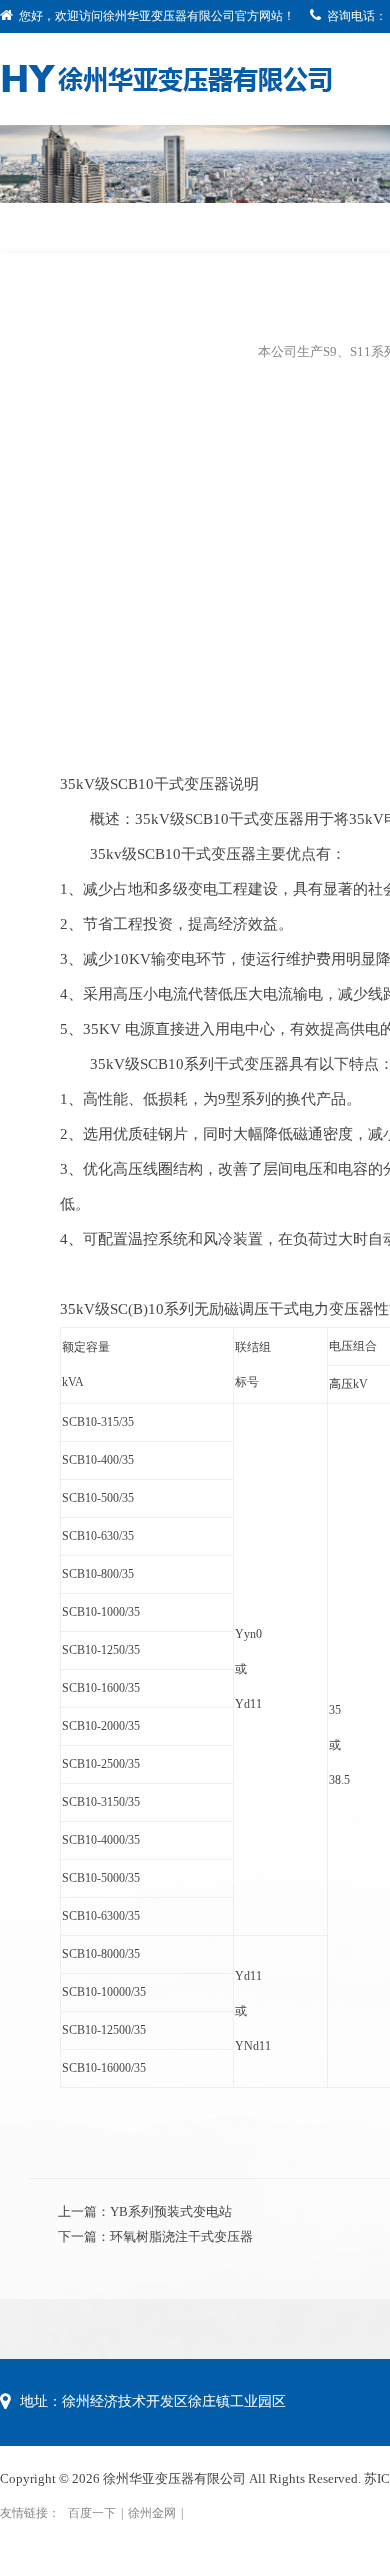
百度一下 (92, 2513)
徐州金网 (152, 2513)
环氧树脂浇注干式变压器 (181, 2236)
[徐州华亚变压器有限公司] (167, 77)
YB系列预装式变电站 (171, 2211)
